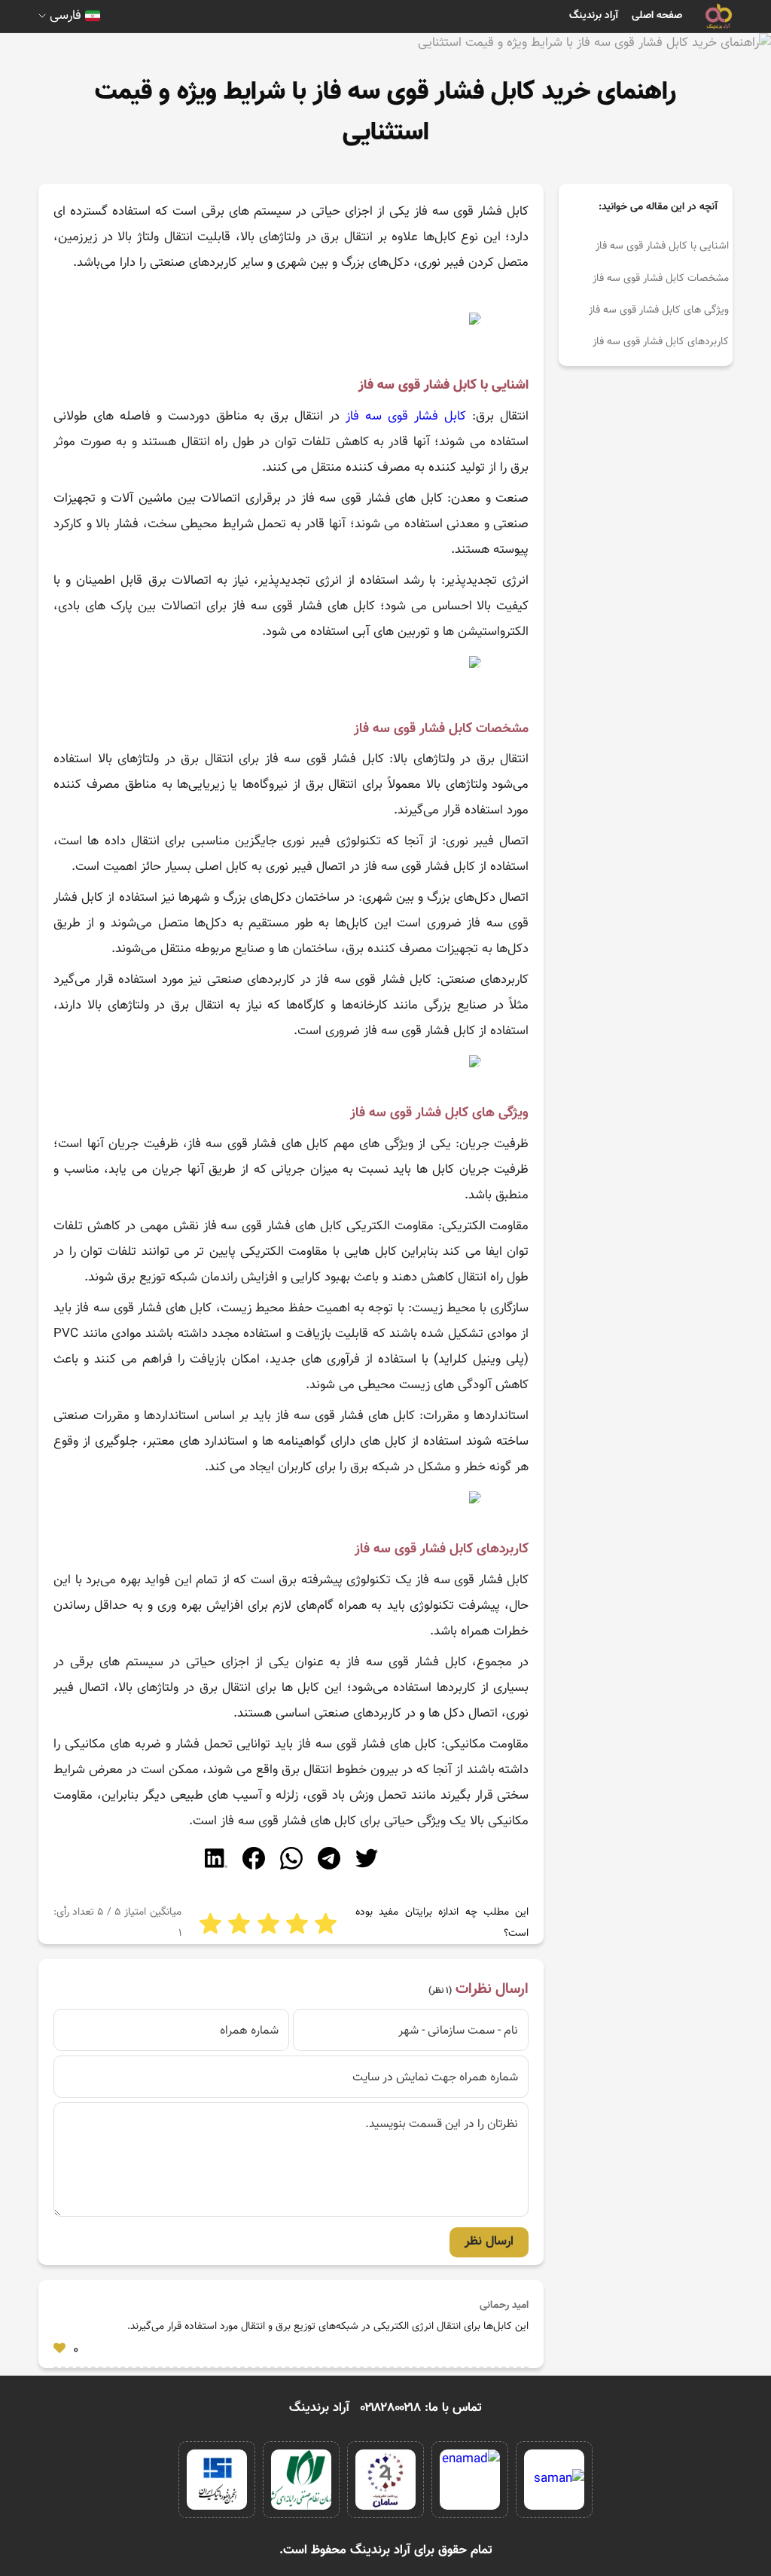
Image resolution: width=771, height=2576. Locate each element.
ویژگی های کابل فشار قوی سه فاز (659, 310)
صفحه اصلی (657, 16)
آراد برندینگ (594, 16)
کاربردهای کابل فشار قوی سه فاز (661, 342)
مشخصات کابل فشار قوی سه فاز (661, 279)
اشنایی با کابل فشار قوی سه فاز (662, 246)
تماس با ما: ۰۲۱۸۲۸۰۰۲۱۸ (421, 2408)
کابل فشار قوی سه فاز (403, 417)
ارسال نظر (489, 2242)
